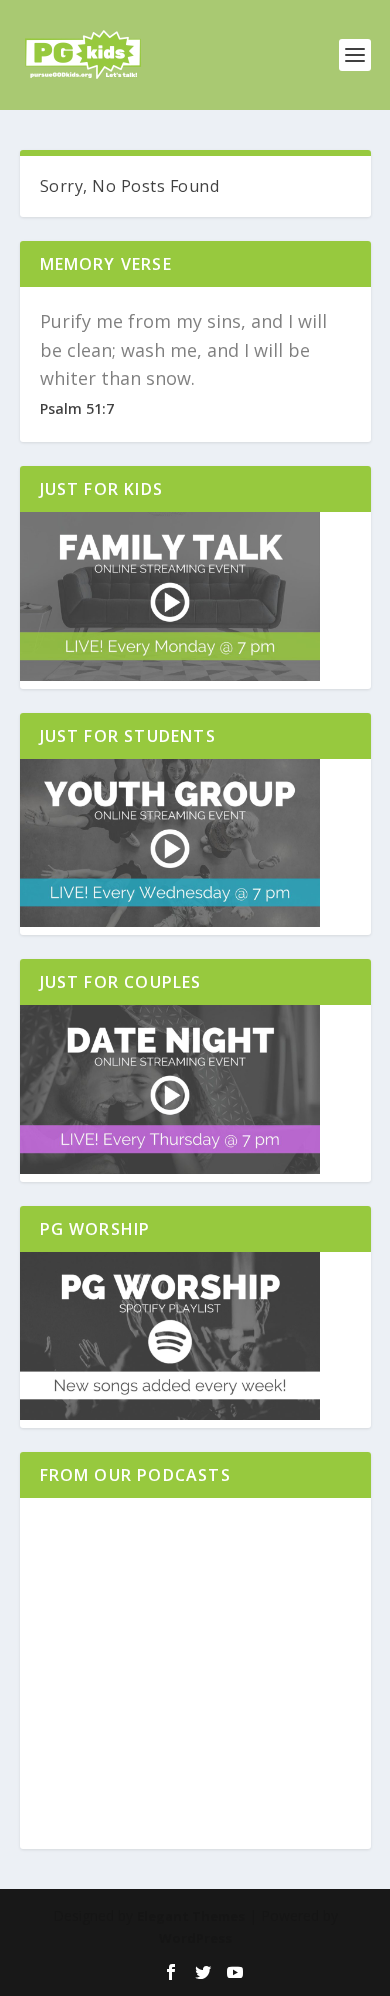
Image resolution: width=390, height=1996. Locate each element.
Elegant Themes (191, 1916)
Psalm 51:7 (77, 408)
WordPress (195, 1938)
